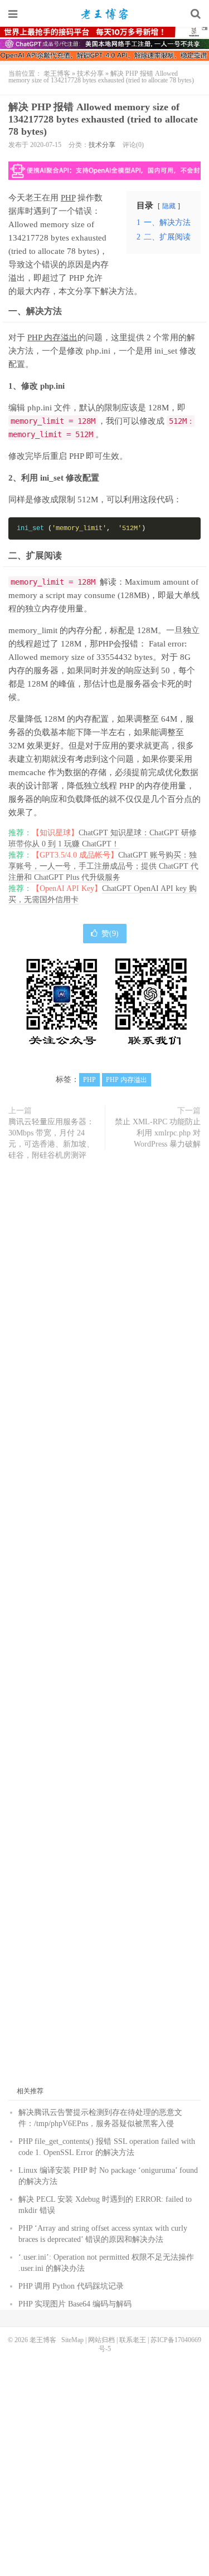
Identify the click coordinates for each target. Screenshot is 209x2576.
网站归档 (101, 2340)
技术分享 (90, 74)
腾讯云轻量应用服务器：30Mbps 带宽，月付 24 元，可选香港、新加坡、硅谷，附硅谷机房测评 (51, 1138)
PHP (68, 198)
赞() (110, 934)
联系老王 (133, 2340)
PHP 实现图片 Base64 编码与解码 (75, 2304)
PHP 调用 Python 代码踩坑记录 (71, 2286)
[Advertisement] (104, 1629)
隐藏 (169, 206)
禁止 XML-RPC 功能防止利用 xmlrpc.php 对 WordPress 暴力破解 (158, 1133)
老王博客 (105, 14)
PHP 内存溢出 (52, 337)
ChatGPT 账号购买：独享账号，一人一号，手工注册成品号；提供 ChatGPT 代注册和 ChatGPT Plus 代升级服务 (103, 866)
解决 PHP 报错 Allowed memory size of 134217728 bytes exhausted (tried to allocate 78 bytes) (103, 119)
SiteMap (72, 2340)
